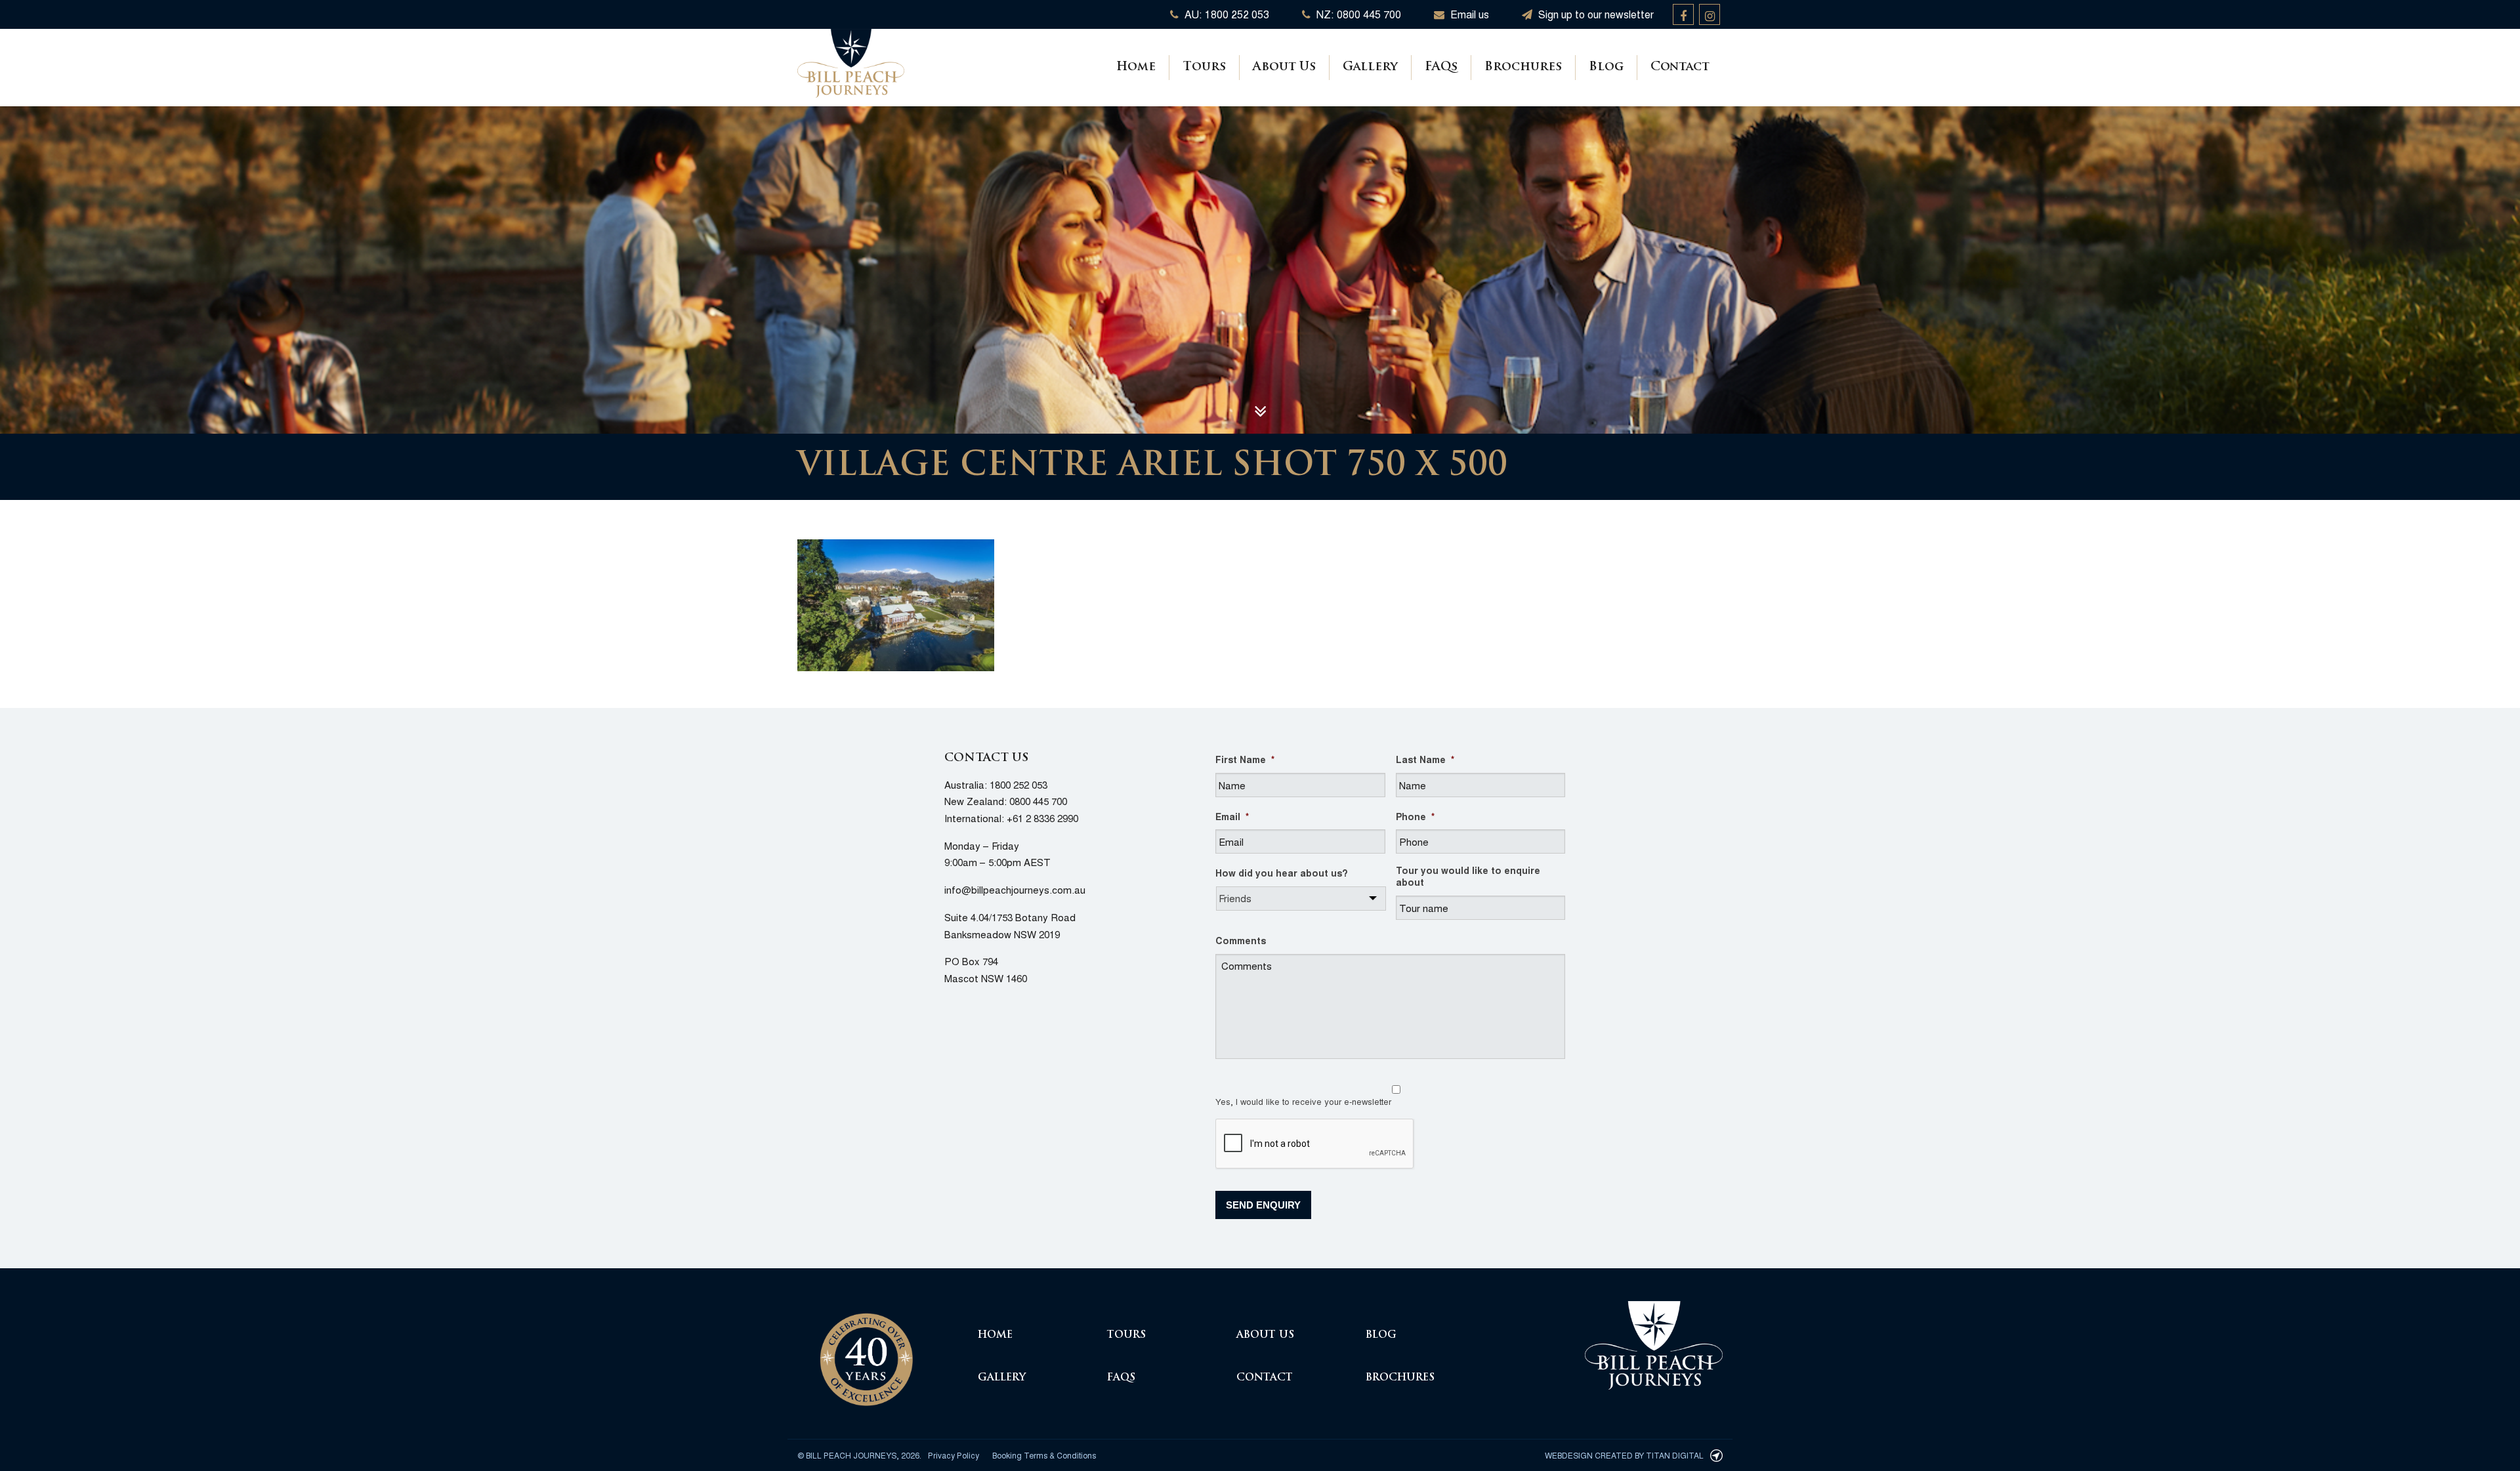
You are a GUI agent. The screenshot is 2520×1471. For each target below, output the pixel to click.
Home (1136, 68)
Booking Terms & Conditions (1044, 1455)
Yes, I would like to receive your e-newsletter (1303, 1101)
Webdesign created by (1624, 1455)
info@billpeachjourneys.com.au (1015, 889)
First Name (1245, 759)
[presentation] (1315, 1144)
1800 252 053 (1018, 784)
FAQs (1441, 68)
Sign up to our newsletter (1595, 14)
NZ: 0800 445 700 (1357, 14)
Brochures (1523, 68)
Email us (1468, 14)
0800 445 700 (1038, 801)
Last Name (1425, 759)
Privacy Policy (954, 1455)
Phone (1415, 816)
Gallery (1370, 68)
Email (1232, 816)
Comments (1241, 940)
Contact (1680, 68)
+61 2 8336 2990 (1042, 818)
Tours (1204, 68)
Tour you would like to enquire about (1468, 876)
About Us (1284, 68)
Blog (1606, 68)
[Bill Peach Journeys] (866, 1352)
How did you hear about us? (1282, 873)
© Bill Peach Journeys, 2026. (859, 1455)
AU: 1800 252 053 (1226, 14)
